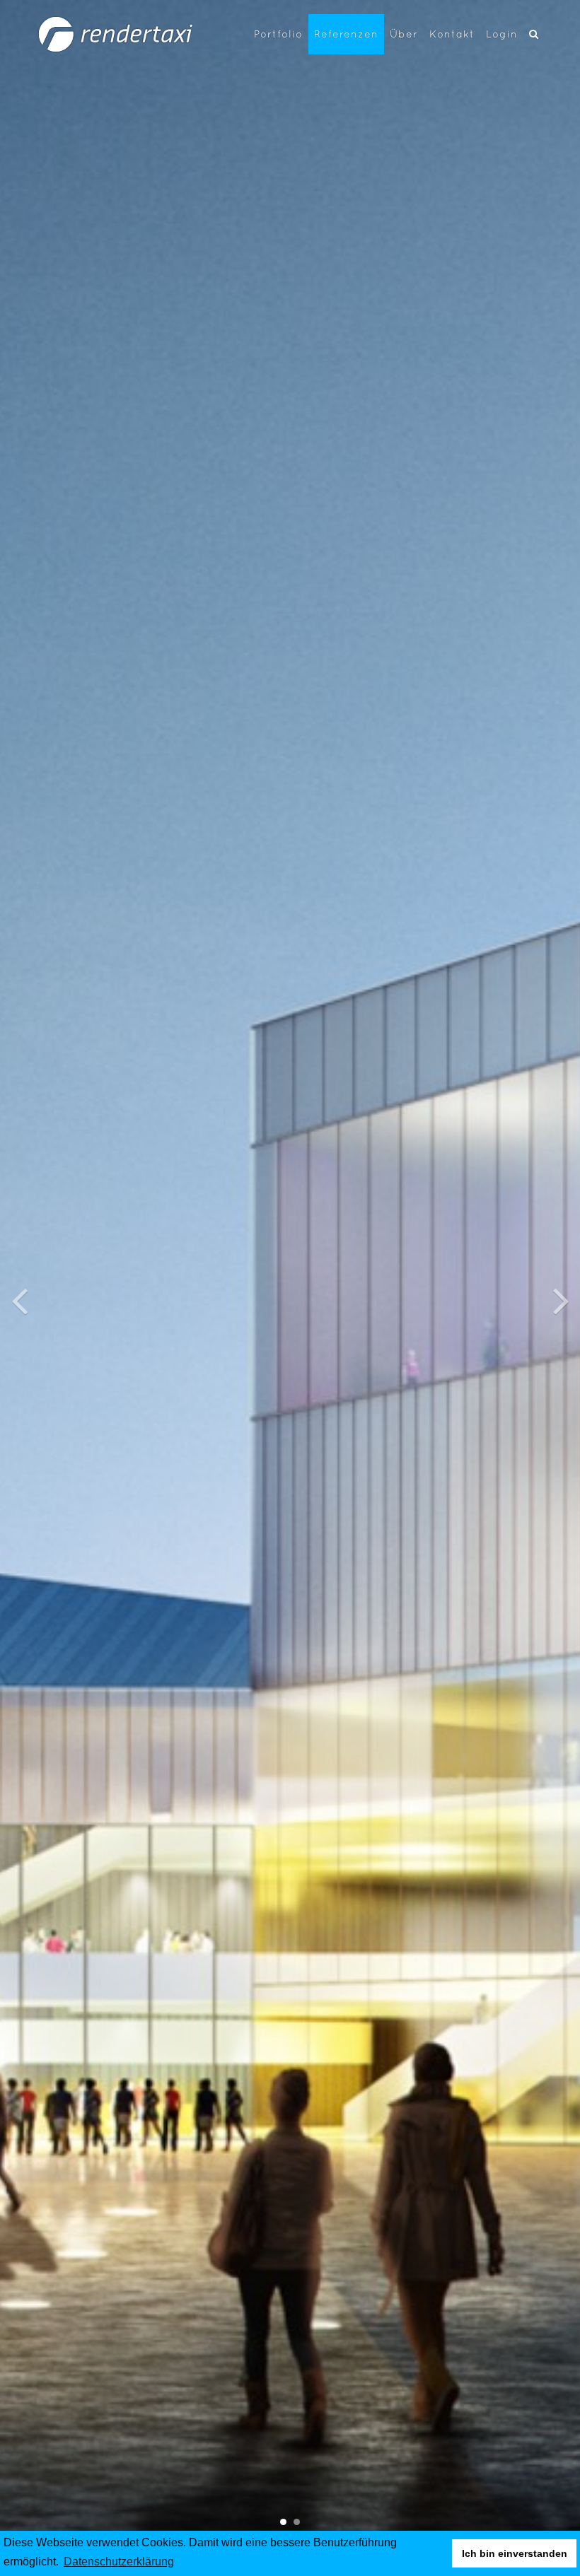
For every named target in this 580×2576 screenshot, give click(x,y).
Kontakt (452, 34)
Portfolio (278, 34)
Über (404, 34)
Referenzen (346, 34)
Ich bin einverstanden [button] (515, 2553)
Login (502, 34)
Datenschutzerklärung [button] (119, 2562)
